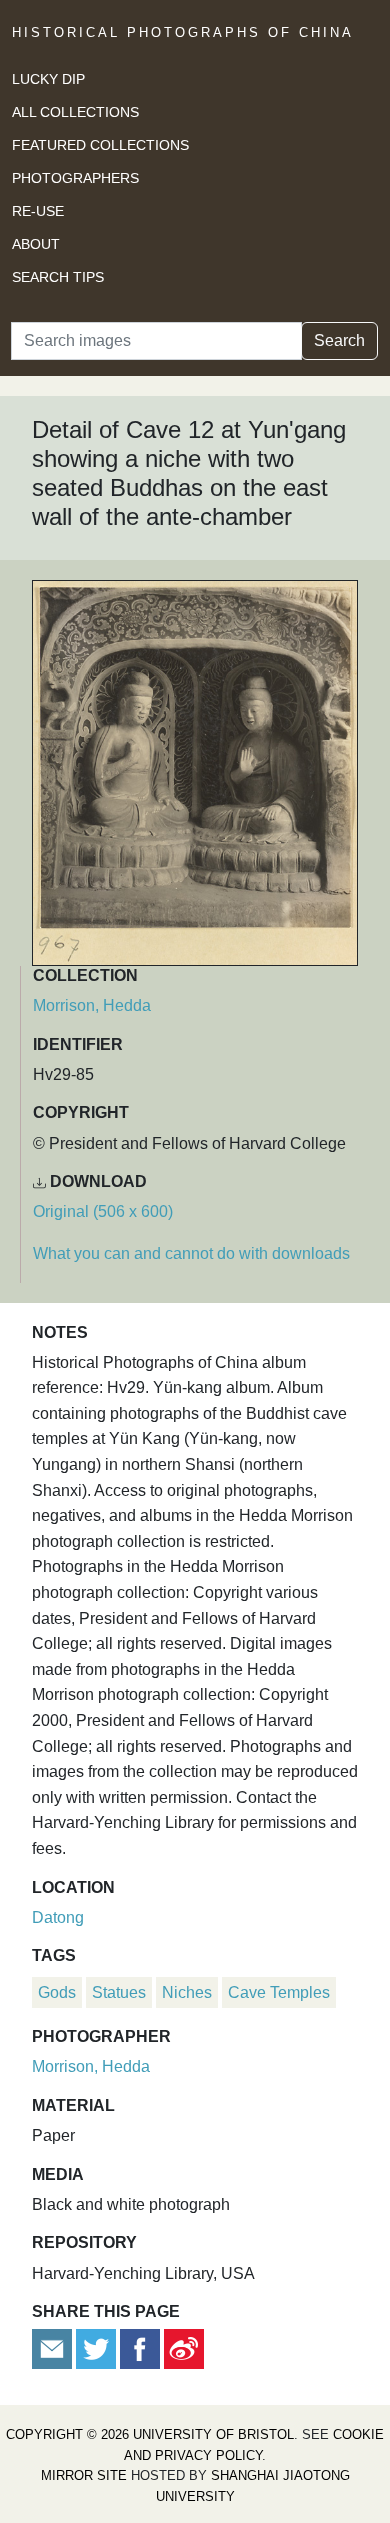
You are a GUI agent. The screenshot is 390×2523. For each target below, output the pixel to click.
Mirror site (84, 2475)
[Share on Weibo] (184, 2348)
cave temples (279, 1992)
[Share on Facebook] (140, 2348)
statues (119, 1992)
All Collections (75, 112)
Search (339, 340)
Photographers (75, 178)
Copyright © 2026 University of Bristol (150, 2434)
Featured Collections (100, 145)
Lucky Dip (48, 79)
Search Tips (58, 277)
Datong (58, 1917)
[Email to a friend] (54, 2348)
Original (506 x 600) (103, 1211)
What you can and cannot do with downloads (191, 1253)
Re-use (38, 211)
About (36, 244)
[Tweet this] (98, 2348)
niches (187, 1992)
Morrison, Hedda (92, 1005)
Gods (57, 1992)
